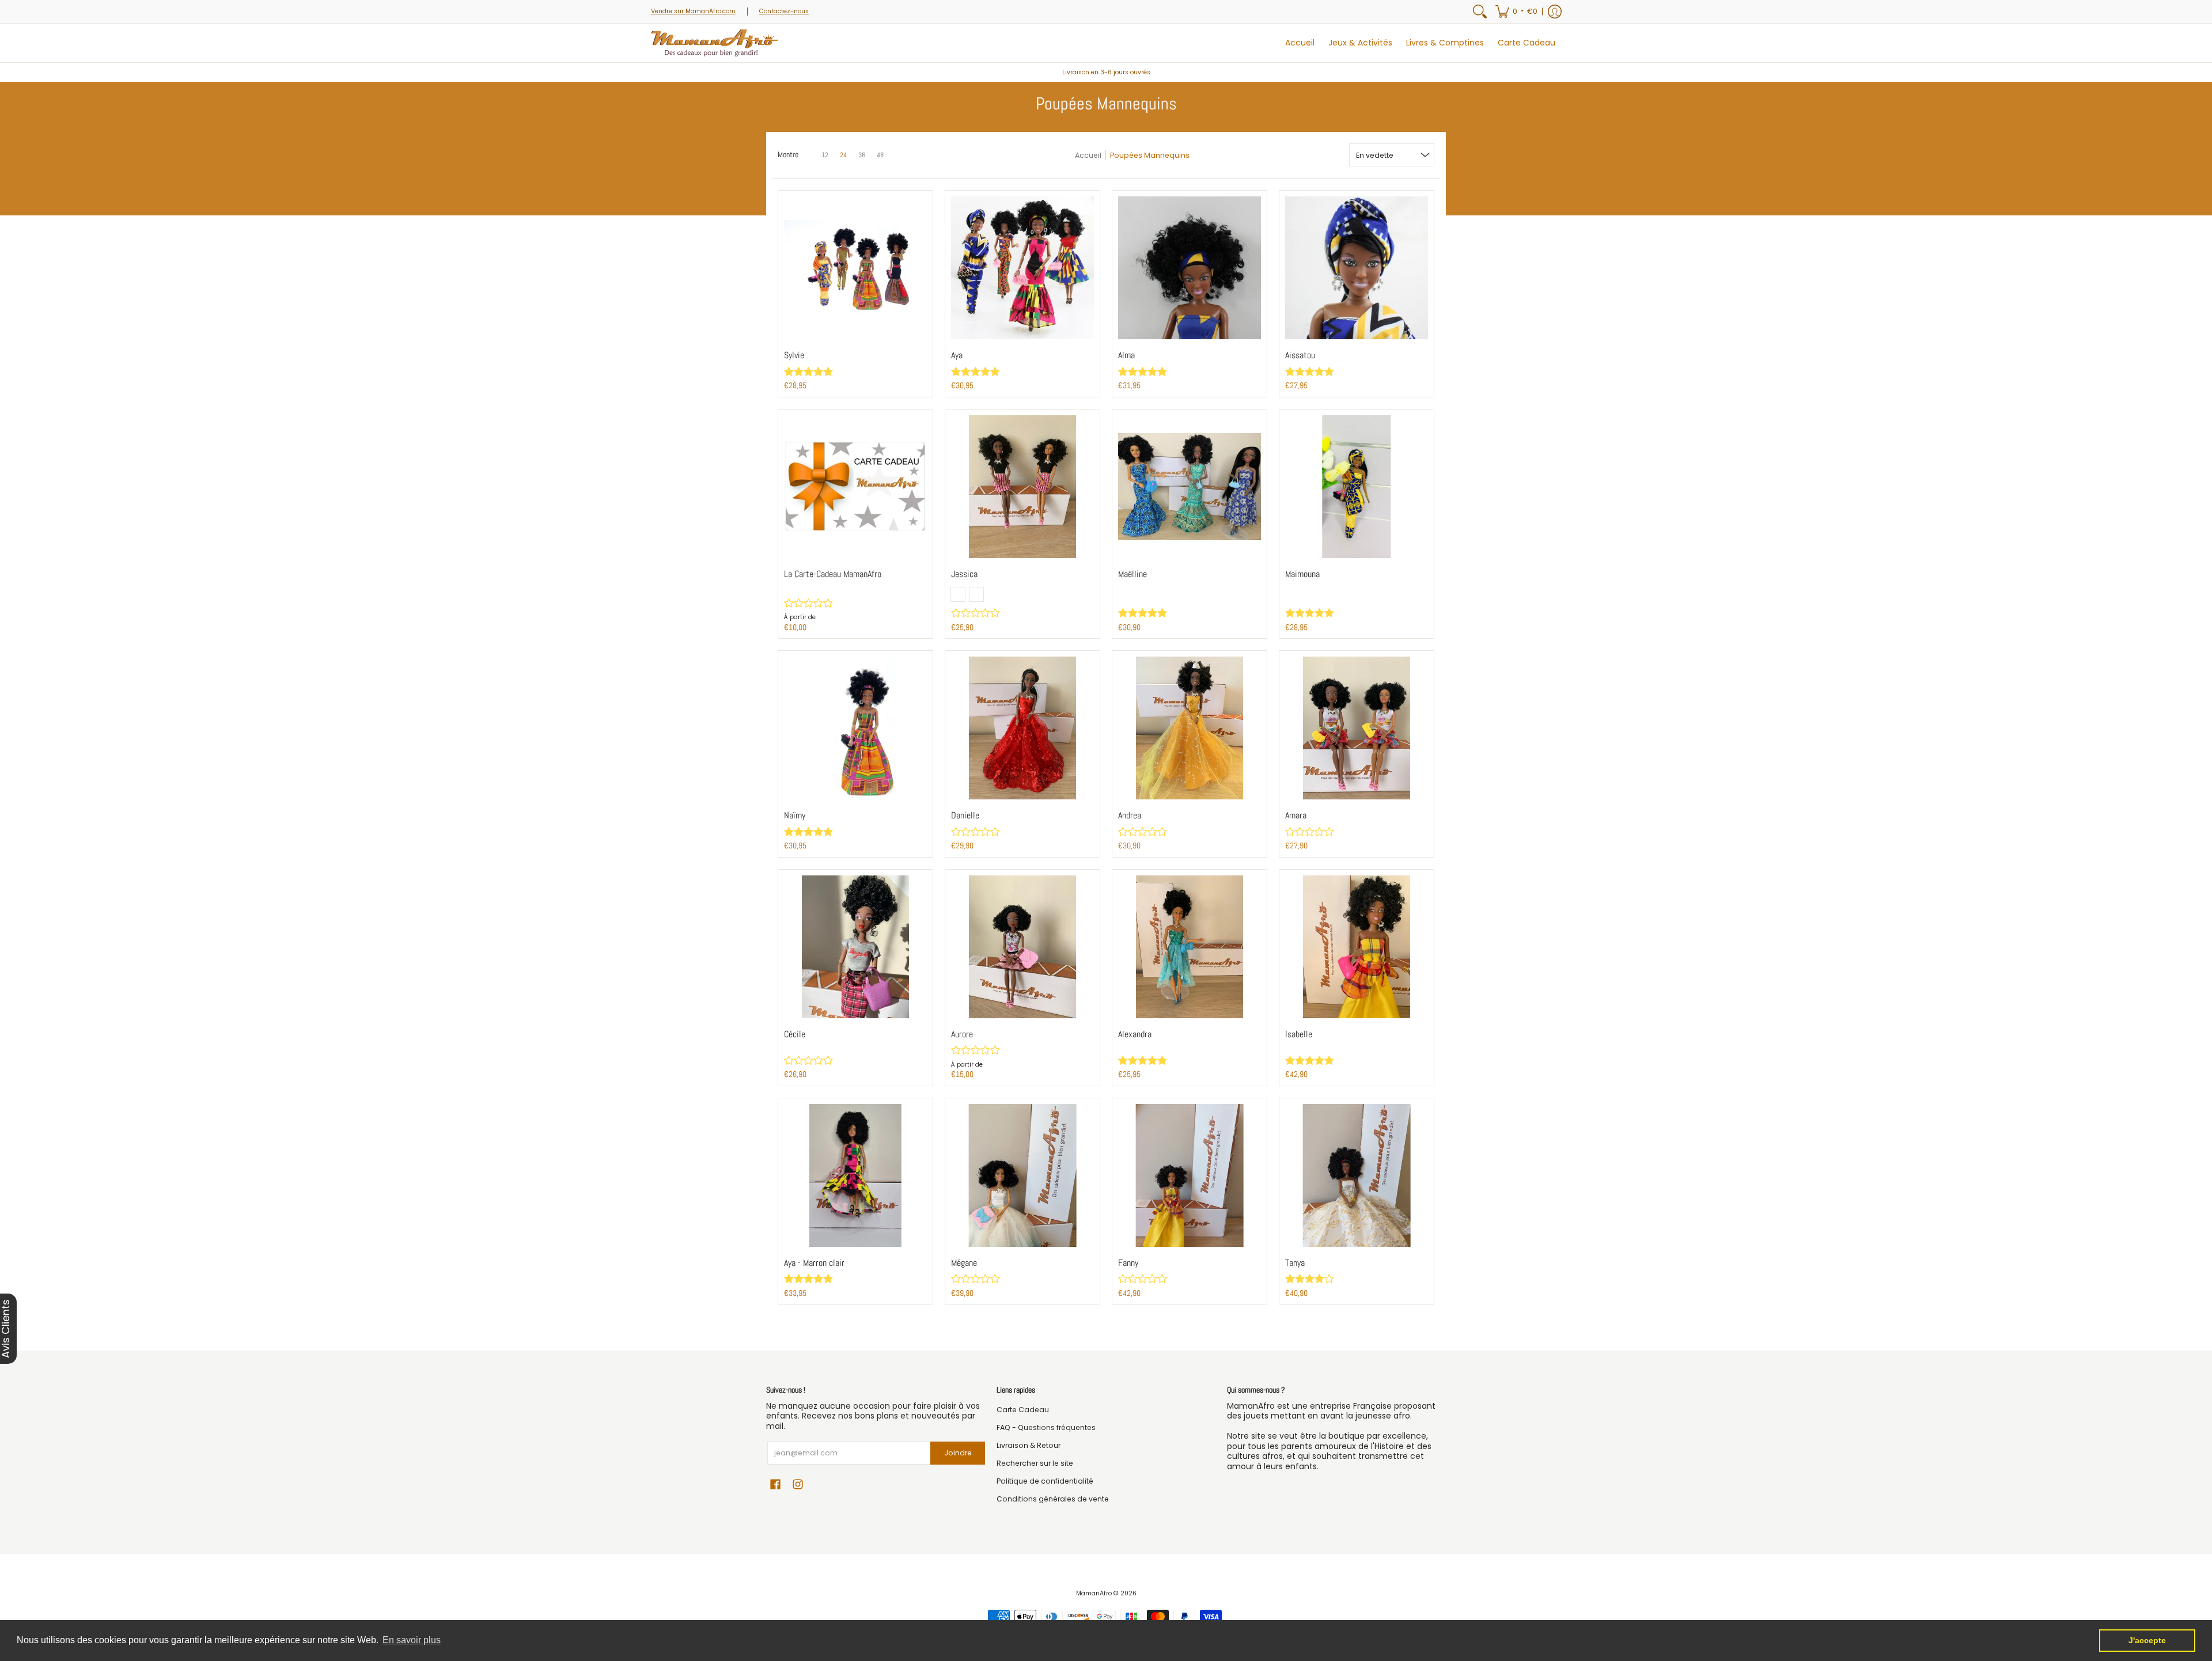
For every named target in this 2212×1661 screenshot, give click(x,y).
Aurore (962, 1034)
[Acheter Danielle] (1022, 728)
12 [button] (825, 155)
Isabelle (1299, 1034)
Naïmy (795, 816)
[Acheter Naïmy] (855, 728)
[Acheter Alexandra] (1190, 947)
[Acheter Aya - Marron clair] (855, 1175)
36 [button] (862, 155)
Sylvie (794, 355)
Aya (957, 355)
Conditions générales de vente (1053, 1499)
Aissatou (1300, 355)
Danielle (965, 816)
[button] (1516, 12)
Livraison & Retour (1029, 1445)
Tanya (1295, 1263)
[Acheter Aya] (1022, 268)
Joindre (958, 1453)
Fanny (1128, 1263)
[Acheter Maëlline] (1190, 487)
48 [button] (880, 155)
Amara (1296, 816)
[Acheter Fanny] (1190, 1175)
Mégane (964, 1263)
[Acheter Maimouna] (1357, 487)
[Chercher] (1480, 12)
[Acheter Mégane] (1022, 1175)
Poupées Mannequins (1150, 155)
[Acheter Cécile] (855, 947)
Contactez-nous (784, 11)
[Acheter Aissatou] (1357, 268)
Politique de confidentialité (1045, 1481)
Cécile (795, 1034)
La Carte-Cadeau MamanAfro (833, 574)
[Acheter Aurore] (1022, 947)
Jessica (964, 574)
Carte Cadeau (1023, 1410)
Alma (1126, 355)
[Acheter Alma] (1190, 268)
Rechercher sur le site (1035, 1463)
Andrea (1130, 816)
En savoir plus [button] (412, 1640)
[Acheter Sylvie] (855, 268)
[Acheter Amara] (1357, 728)
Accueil (1088, 155)
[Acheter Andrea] (1190, 728)
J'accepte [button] (2147, 1640)
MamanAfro (1094, 1593)
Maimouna (1302, 574)
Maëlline (1132, 574)
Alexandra (1135, 1034)
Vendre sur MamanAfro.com (693, 11)
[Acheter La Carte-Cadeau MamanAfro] (855, 487)
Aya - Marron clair (814, 1263)
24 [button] (843, 155)
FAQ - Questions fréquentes (1046, 1427)
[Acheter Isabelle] (1357, 947)
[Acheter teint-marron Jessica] (1022, 487)
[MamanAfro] (714, 43)
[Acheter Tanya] (1357, 1175)
